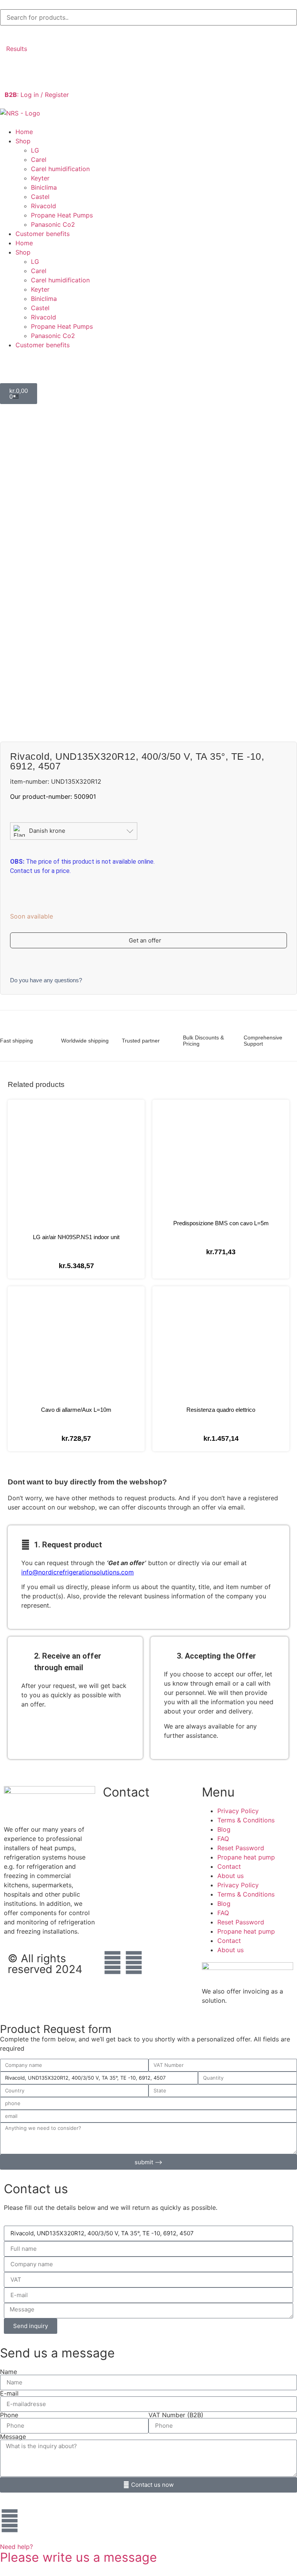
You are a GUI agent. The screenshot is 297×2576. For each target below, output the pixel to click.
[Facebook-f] (113, 1963)
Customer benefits (43, 234)
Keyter (40, 178)
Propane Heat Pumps (62, 215)
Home (24, 132)
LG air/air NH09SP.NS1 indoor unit (76, 1237)
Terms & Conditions (246, 1820)
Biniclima (44, 187)
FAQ (223, 1839)
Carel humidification (60, 169)
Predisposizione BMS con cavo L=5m (221, 1223)
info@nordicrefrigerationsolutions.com (78, 1572)
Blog (224, 1829)
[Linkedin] (134, 1963)
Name (9, 2372)
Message (13, 2437)
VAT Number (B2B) (176, 2415)
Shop (23, 141)
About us (230, 1876)
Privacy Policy (238, 1811)
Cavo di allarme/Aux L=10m (76, 1410)
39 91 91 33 (120, 1868)
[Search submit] (9, 33)
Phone (9, 2415)
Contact (229, 1866)
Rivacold (44, 206)
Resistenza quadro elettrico (221, 1410)
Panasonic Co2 (53, 224)
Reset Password (241, 1848)
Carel (39, 160)
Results (17, 49)
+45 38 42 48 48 (128, 1820)
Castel (40, 197)
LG (35, 150)
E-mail (9, 2393)
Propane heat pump (246, 1857)
